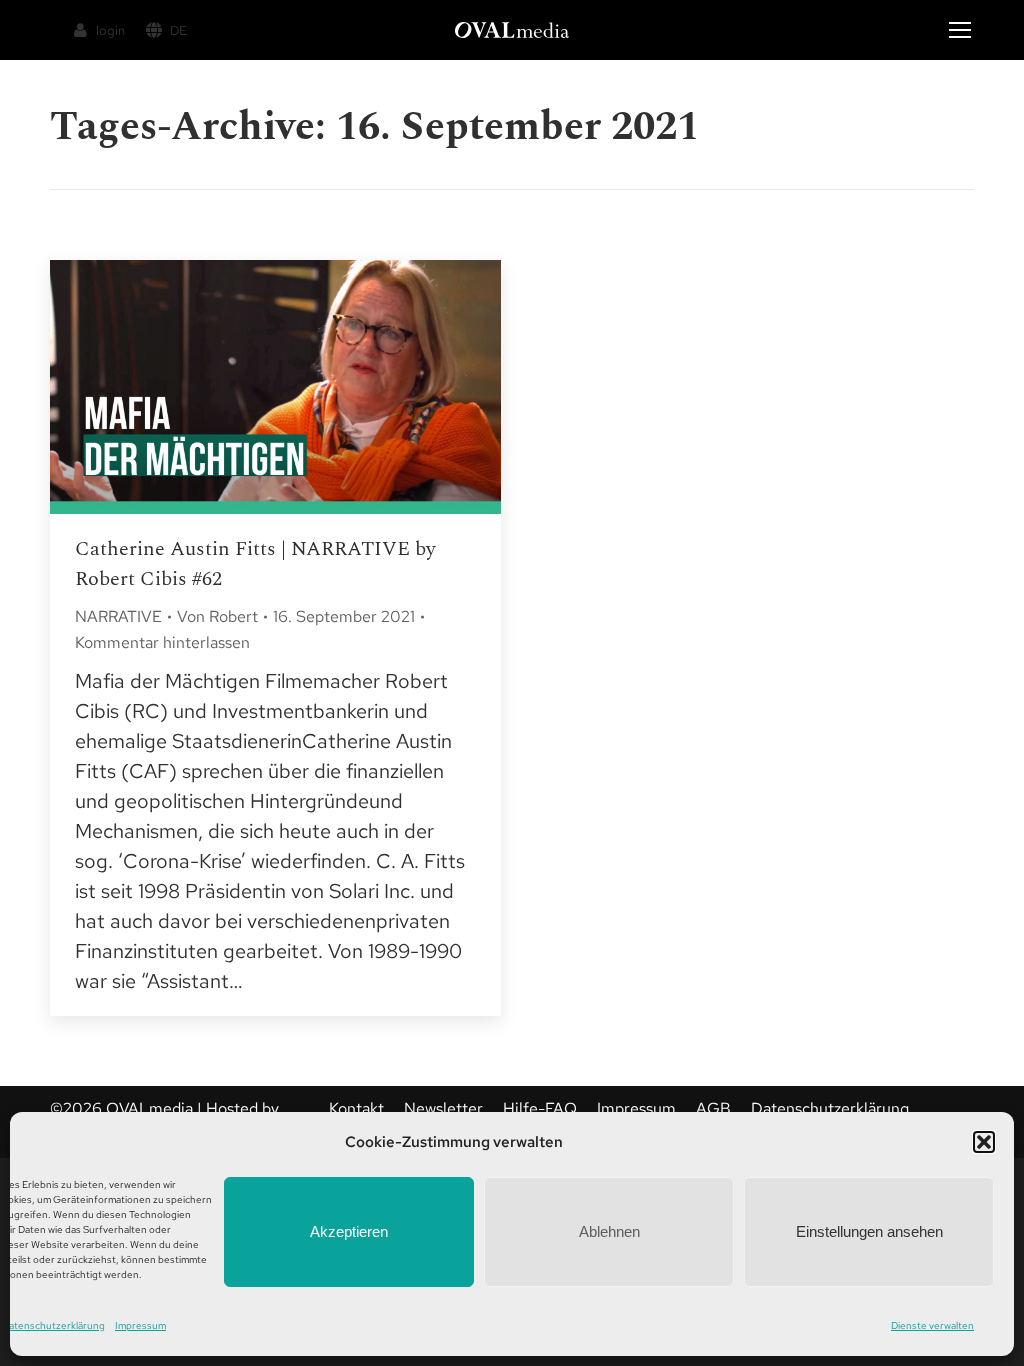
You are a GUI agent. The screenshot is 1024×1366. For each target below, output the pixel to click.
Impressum (140, 1325)
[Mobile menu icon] (960, 30)
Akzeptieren (349, 1231)
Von (217, 616)
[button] (984, 1142)
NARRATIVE (118, 616)
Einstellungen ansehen (869, 1231)
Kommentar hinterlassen (162, 642)
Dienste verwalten (932, 1325)
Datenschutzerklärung (53, 1325)
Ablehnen (609, 1231)
